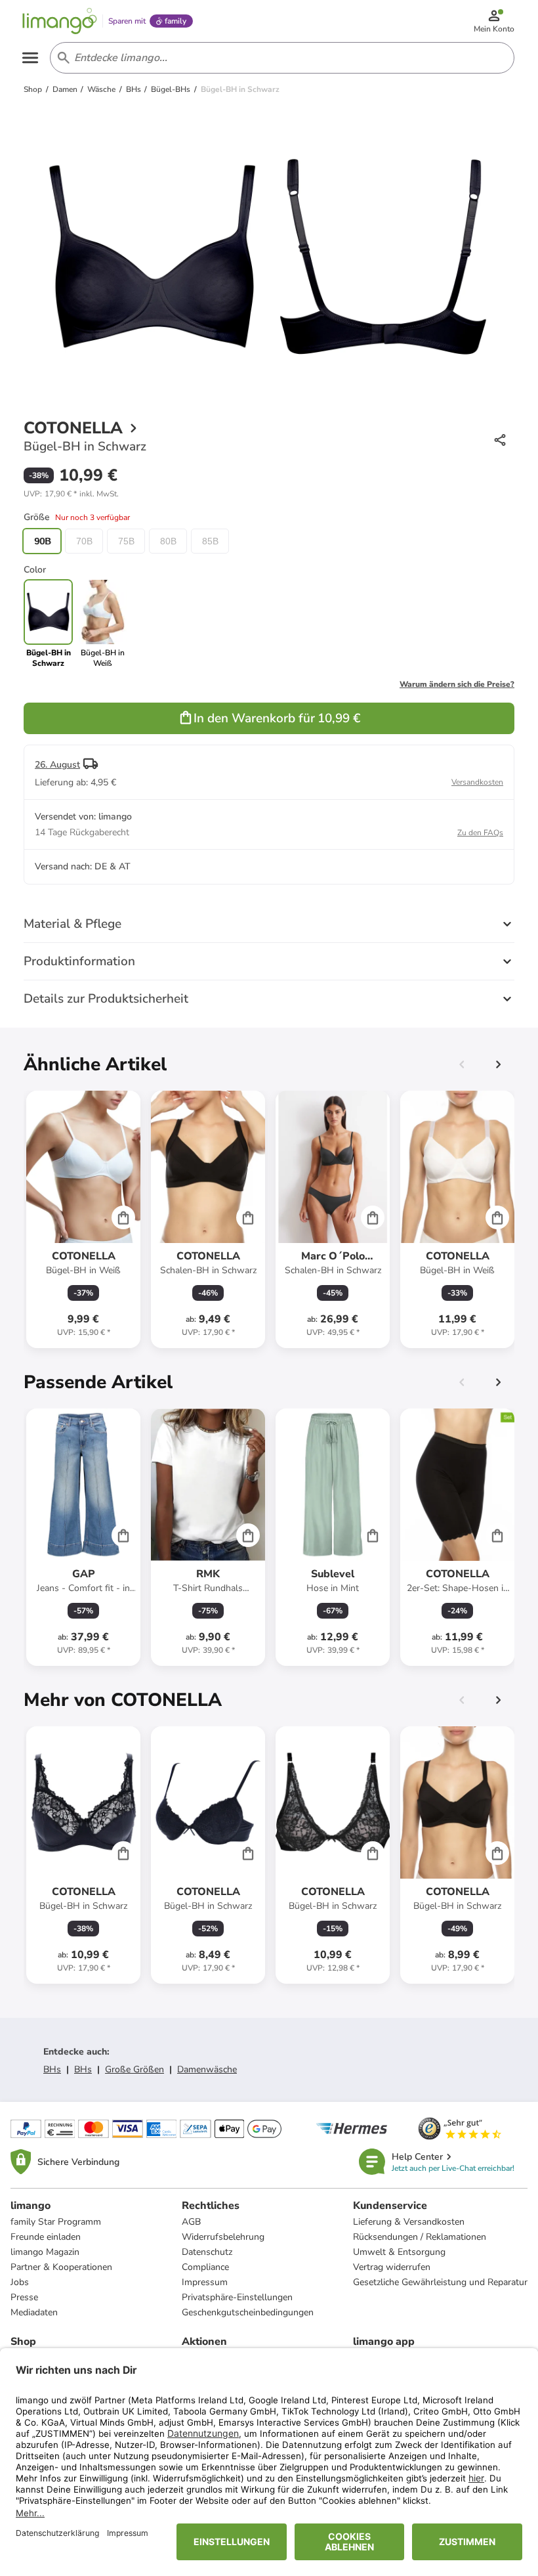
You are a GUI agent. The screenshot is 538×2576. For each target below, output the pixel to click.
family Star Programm (56, 2222)
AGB (191, 2222)
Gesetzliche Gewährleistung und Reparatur (440, 2282)
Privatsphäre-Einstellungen (237, 2297)
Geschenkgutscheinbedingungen (248, 2312)
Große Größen (134, 2069)
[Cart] (123, 1217)
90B (42, 541)
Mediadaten (34, 2312)
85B (210, 541)
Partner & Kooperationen (61, 2267)
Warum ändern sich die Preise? (457, 684)
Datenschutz (207, 2252)
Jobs (20, 2282)
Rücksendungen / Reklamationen (420, 2237)
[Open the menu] (30, 58)
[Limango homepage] (60, 21)
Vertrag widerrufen (392, 2267)
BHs (52, 2069)
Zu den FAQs (480, 833)
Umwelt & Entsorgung (399, 2252)
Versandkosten (477, 782)
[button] (71, 494)
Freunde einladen (46, 2237)
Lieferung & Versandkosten (409, 2222)
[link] (103, 624)
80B (168, 541)
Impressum (205, 2282)
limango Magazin (45, 2252)
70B (84, 541)
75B (126, 541)
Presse (24, 2297)
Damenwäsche (207, 2069)
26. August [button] (57, 765)
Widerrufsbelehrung (223, 2237)
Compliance (205, 2267)
